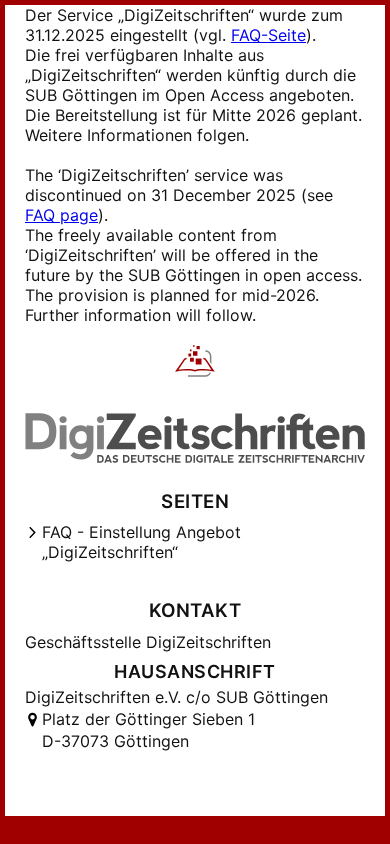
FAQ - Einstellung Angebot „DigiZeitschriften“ (141, 542)
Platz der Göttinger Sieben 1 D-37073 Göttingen (148, 730)
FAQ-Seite (268, 35)
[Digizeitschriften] (195, 363)
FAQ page (61, 215)
